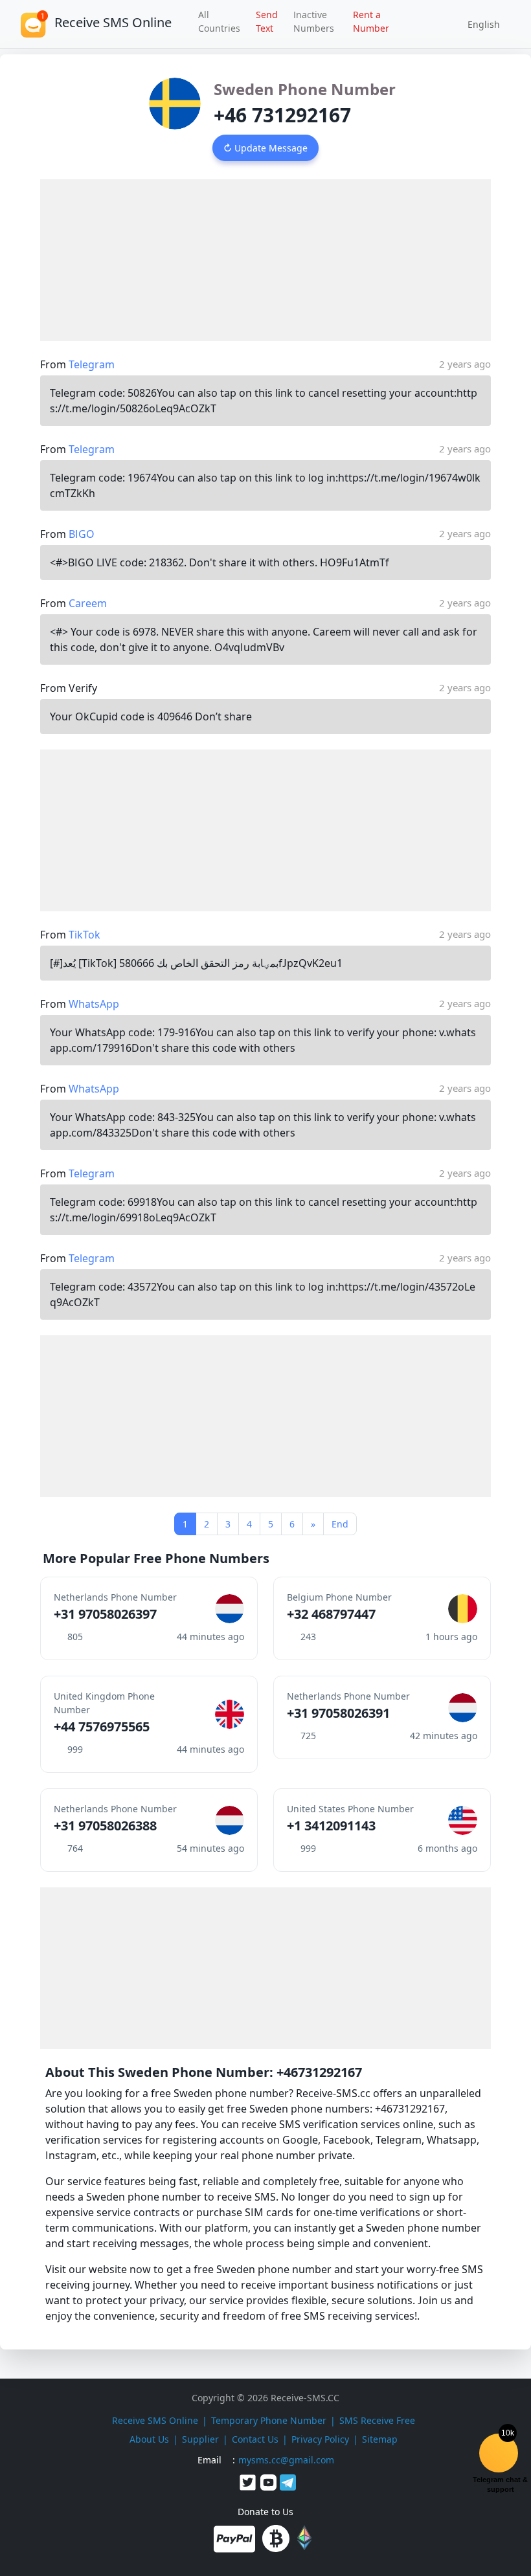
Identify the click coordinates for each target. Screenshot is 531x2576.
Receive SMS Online (155, 2420)
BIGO (82, 534)
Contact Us (255, 2439)
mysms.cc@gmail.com (286, 2460)
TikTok (85, 935)
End (340, 1524)
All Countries (219, 21)
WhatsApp (94, 1004)
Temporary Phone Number (269, 2420)
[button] (479, 24)
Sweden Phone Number (305, 89)
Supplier (200, 2439)
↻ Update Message (265, 148)
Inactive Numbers (314, 21)
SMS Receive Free (377, 2420)
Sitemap (380, 2439)
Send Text (267, 21)
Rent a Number (371, 21)
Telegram (92, 364)
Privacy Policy (320, 2439)
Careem (88, 603)
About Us (149, 2439)
